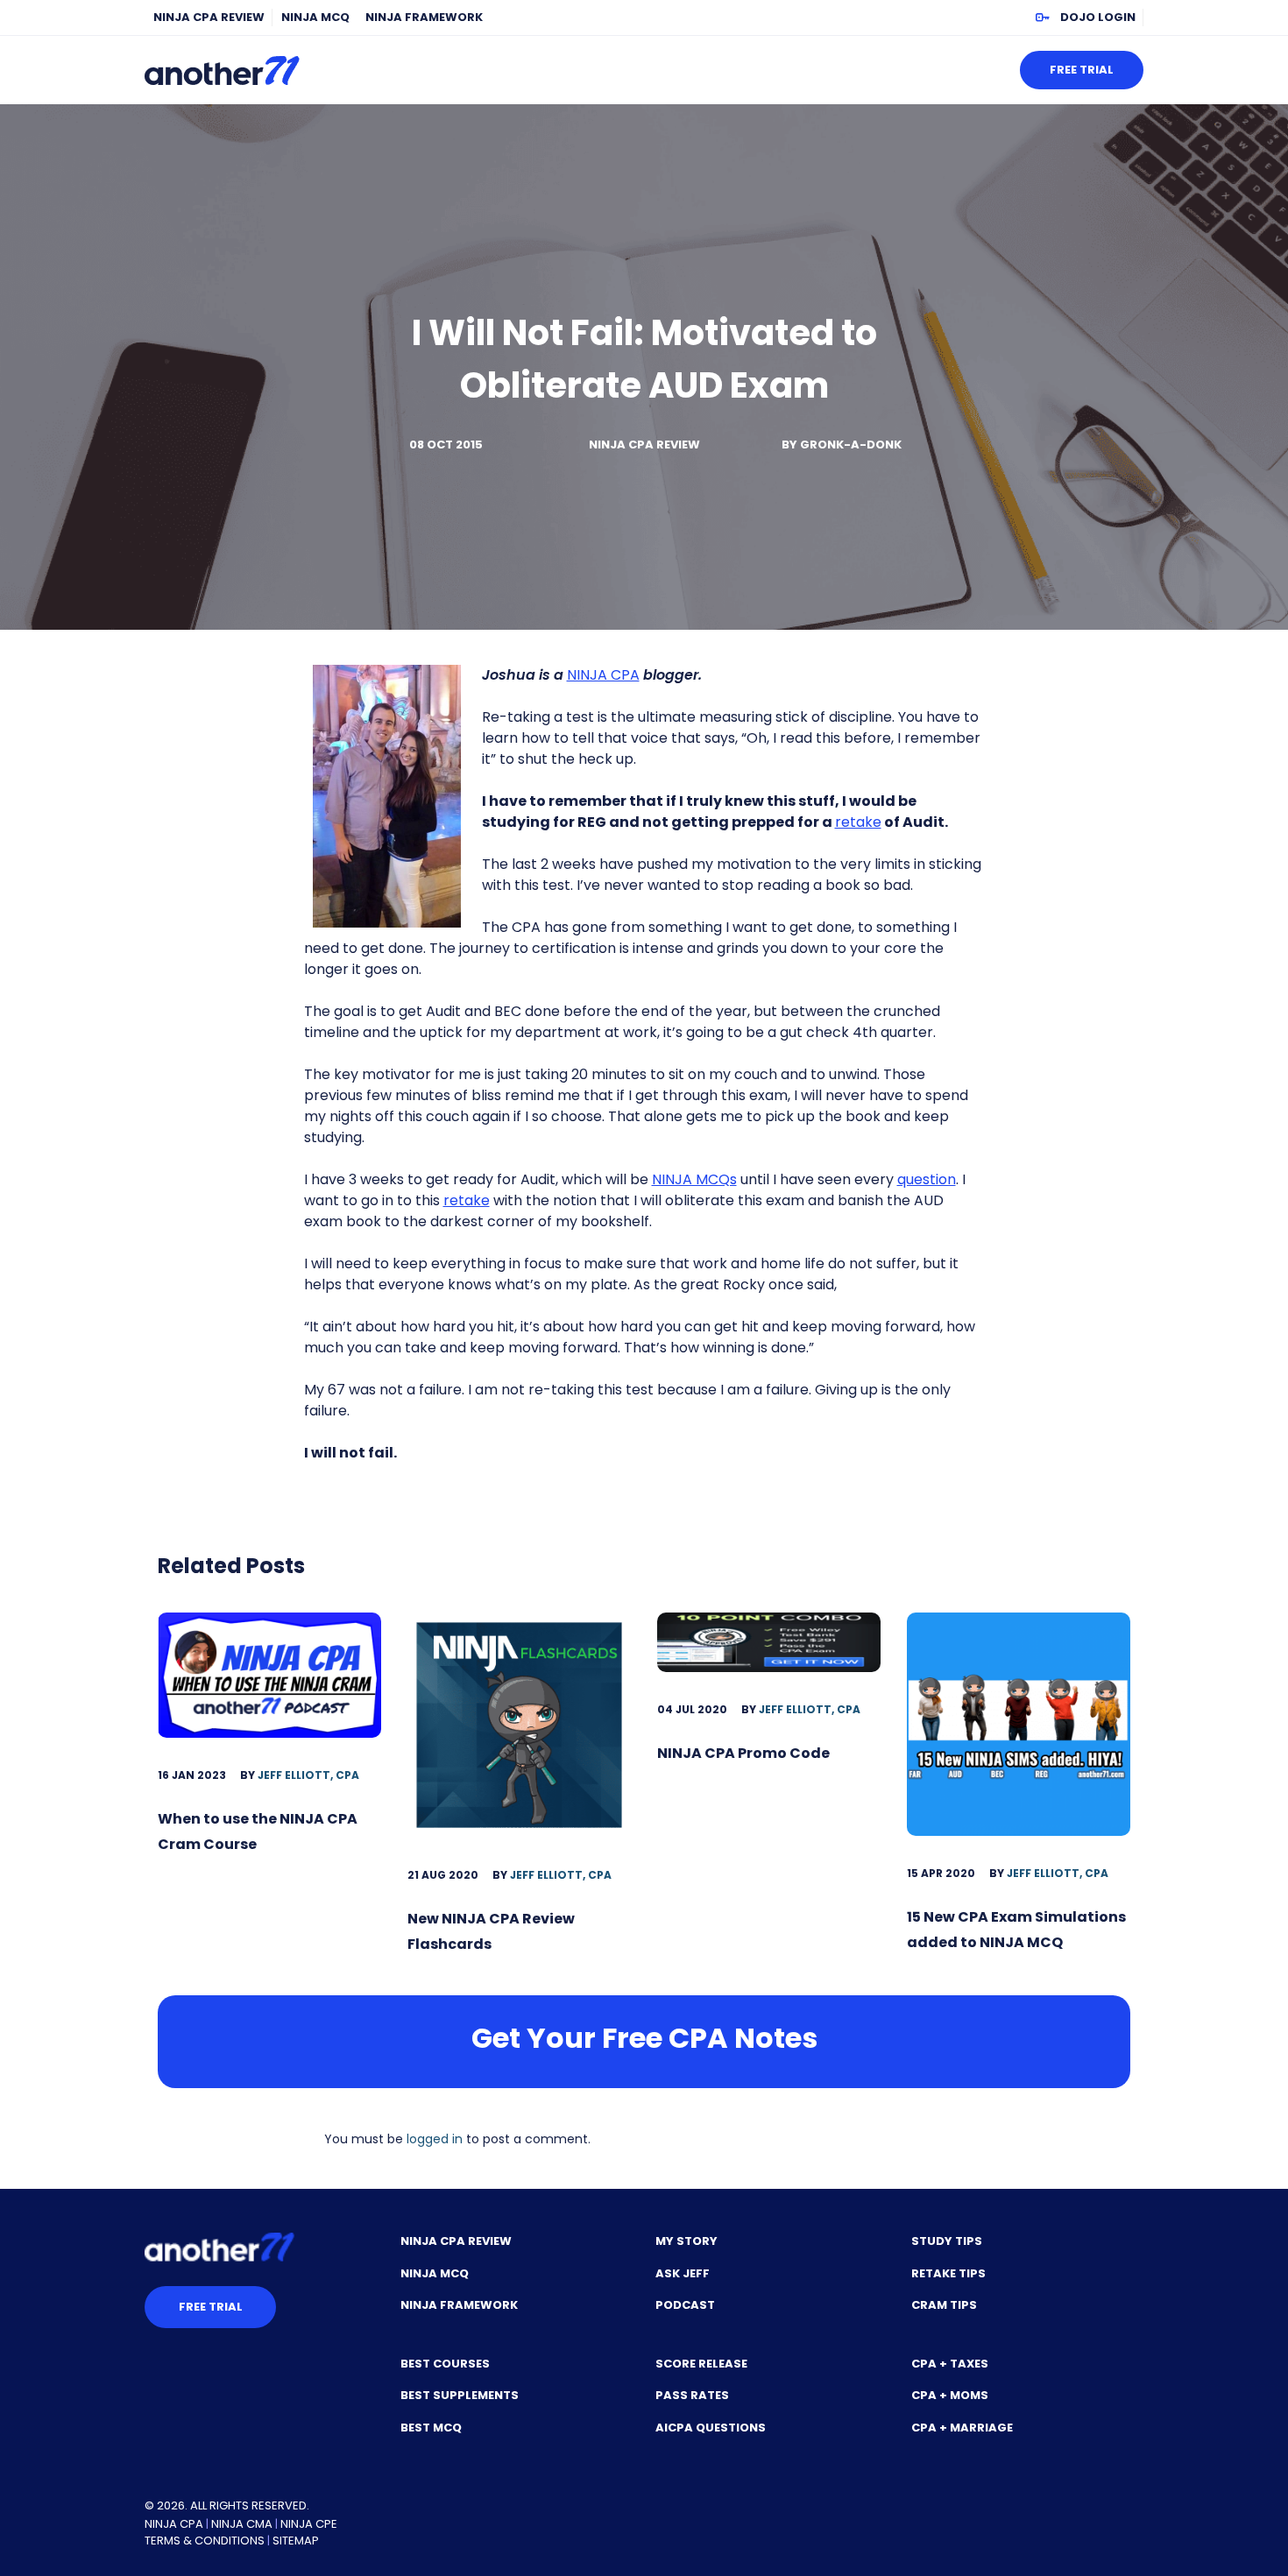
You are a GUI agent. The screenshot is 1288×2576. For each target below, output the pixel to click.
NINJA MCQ (315, 17)
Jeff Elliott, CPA (308, 1775)
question (927, 1179)
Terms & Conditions (205, 2541)
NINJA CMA (242, 2524)
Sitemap (296, 2541)
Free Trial (1082, 70)
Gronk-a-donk (851, 445)
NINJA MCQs (694, 1179)
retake (858, 822)
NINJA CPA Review (209, 17)
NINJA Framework (424, 17)
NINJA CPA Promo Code (743, 1753)
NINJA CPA (603, 675)
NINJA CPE (309, 2524)
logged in (435, 2139)
